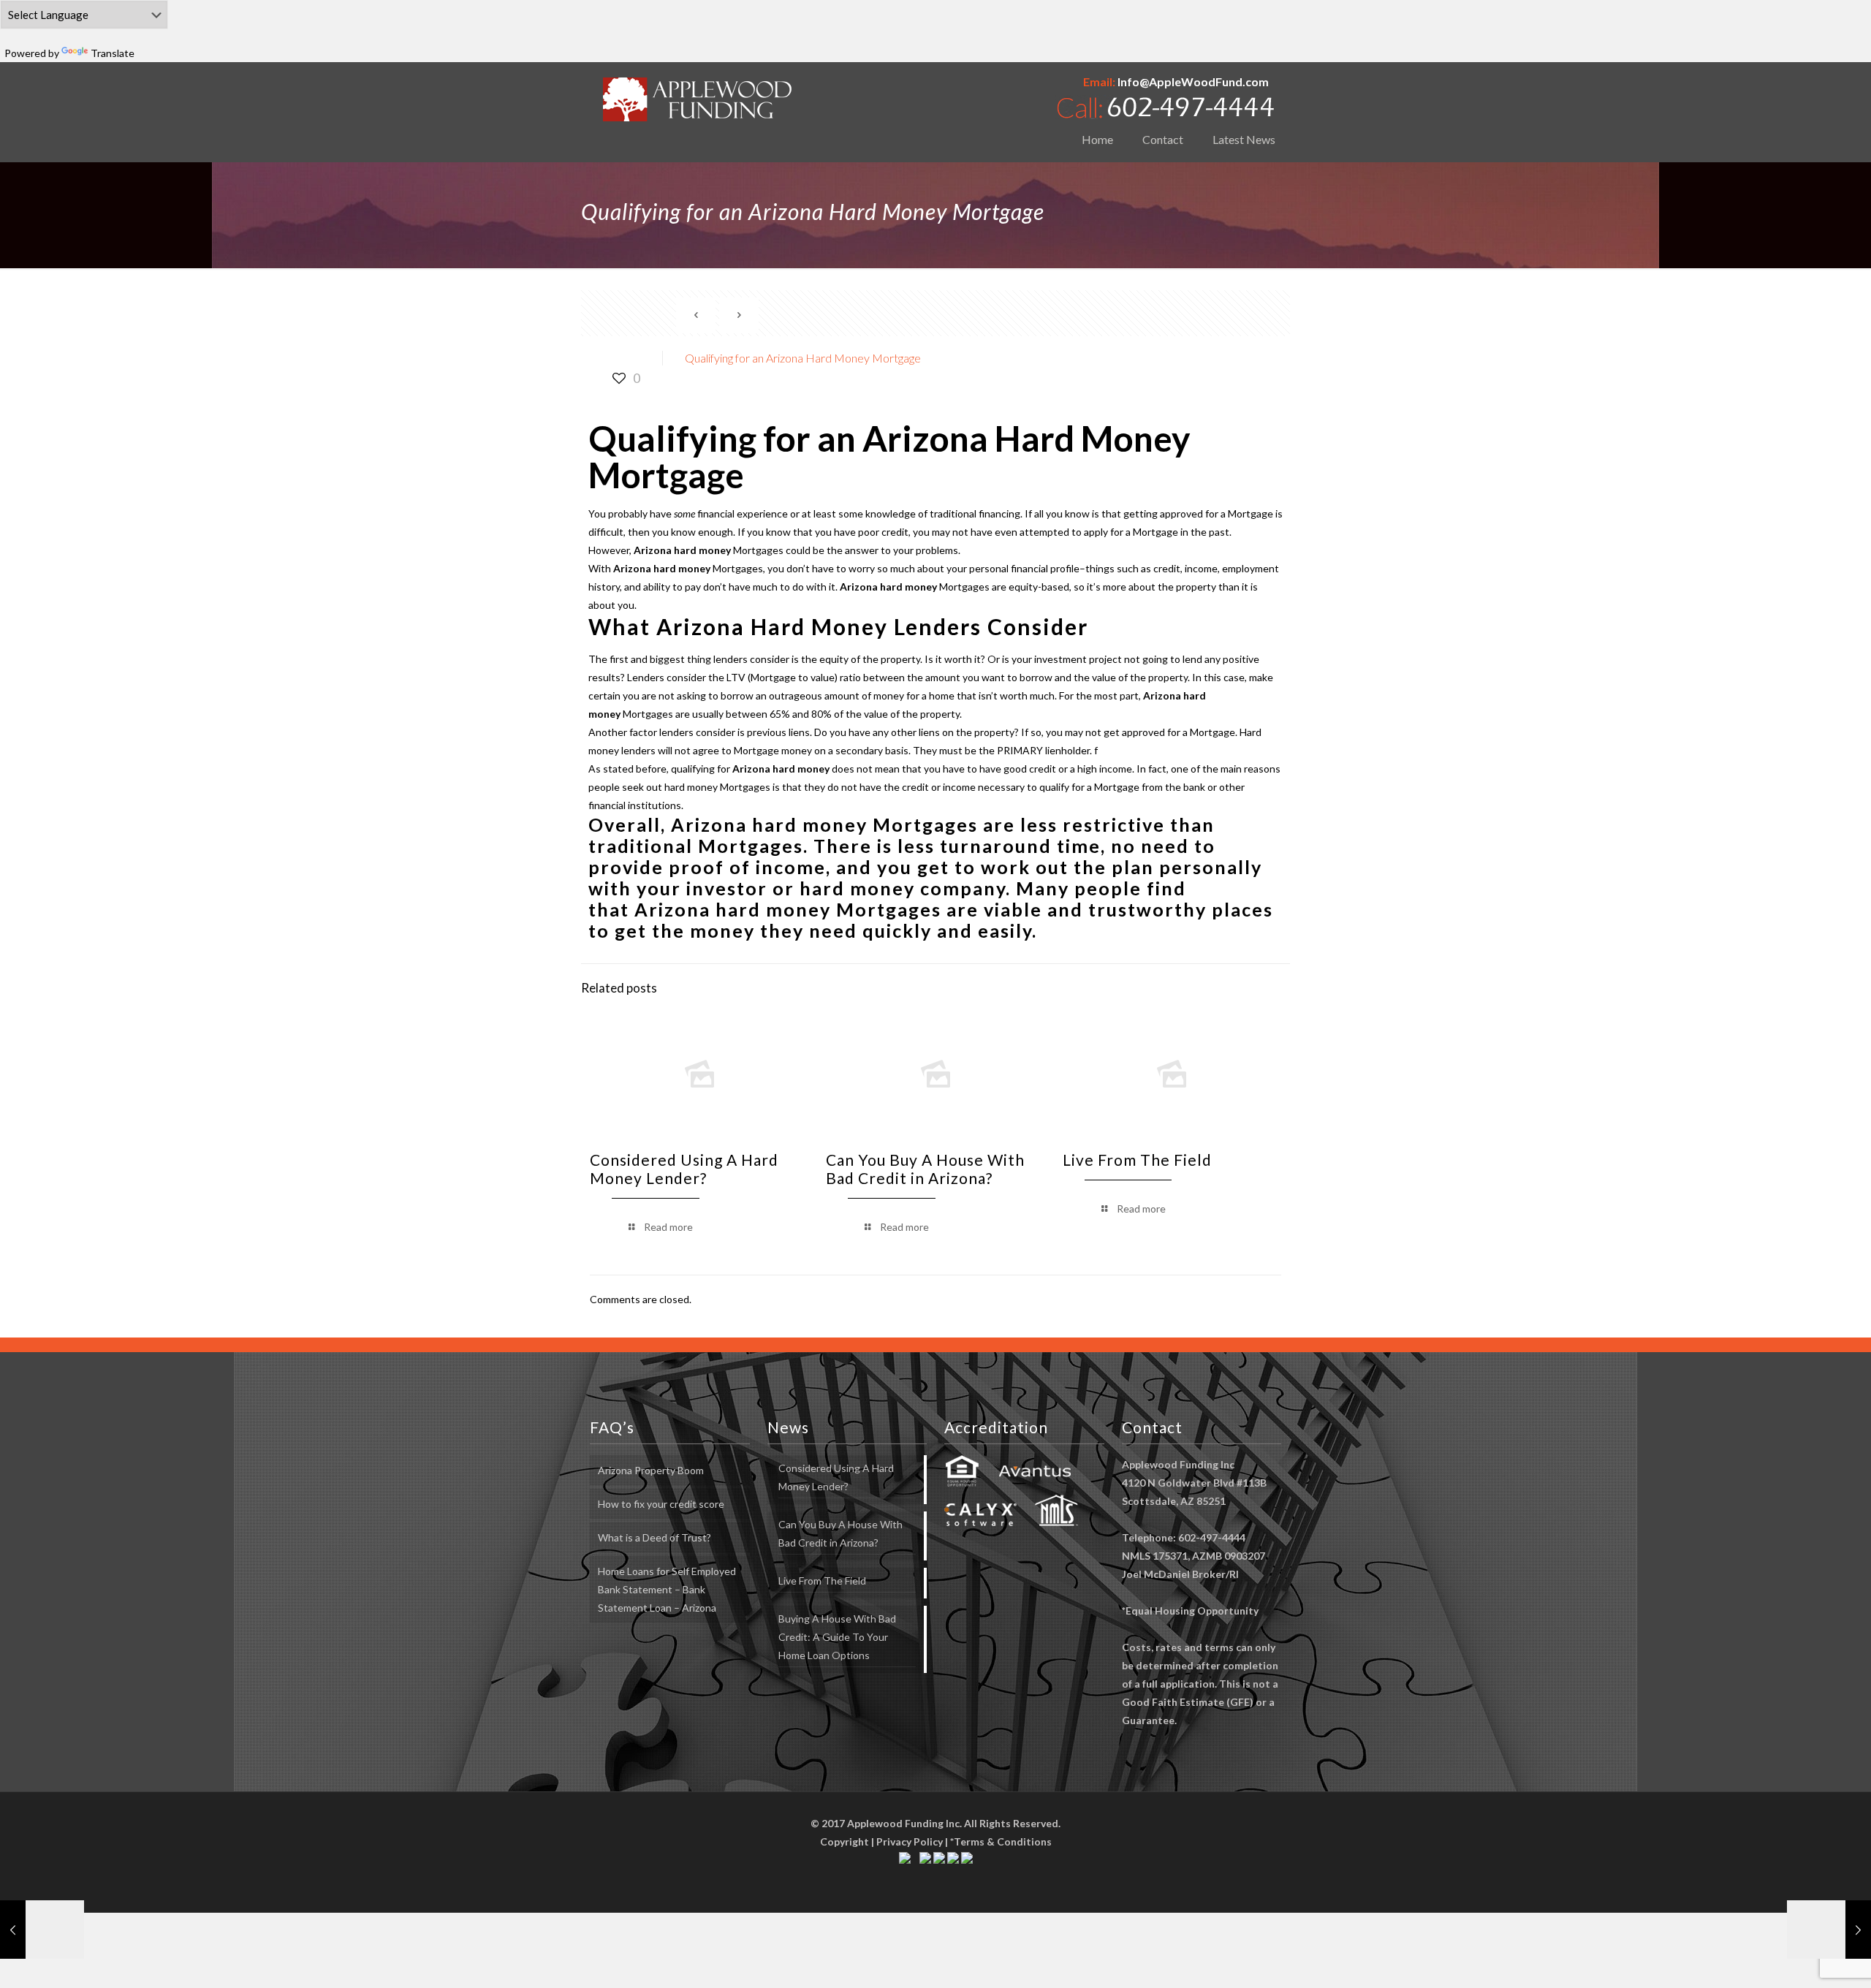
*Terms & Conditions (1001, 1841)
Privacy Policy (910, 1841)
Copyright (845, 1841)
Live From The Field (1137, 1160)
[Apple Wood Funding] (698, 99)
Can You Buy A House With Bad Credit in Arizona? (925, 1169)
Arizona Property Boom (651, 1470)
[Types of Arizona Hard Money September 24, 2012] (42, 1930)
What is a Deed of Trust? (654, 1537)
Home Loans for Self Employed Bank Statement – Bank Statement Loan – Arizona (667, 1589)
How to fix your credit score (661, 1504)
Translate (113, 53)
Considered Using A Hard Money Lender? (684, 1169)
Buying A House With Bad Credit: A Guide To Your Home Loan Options (837, 1637)
